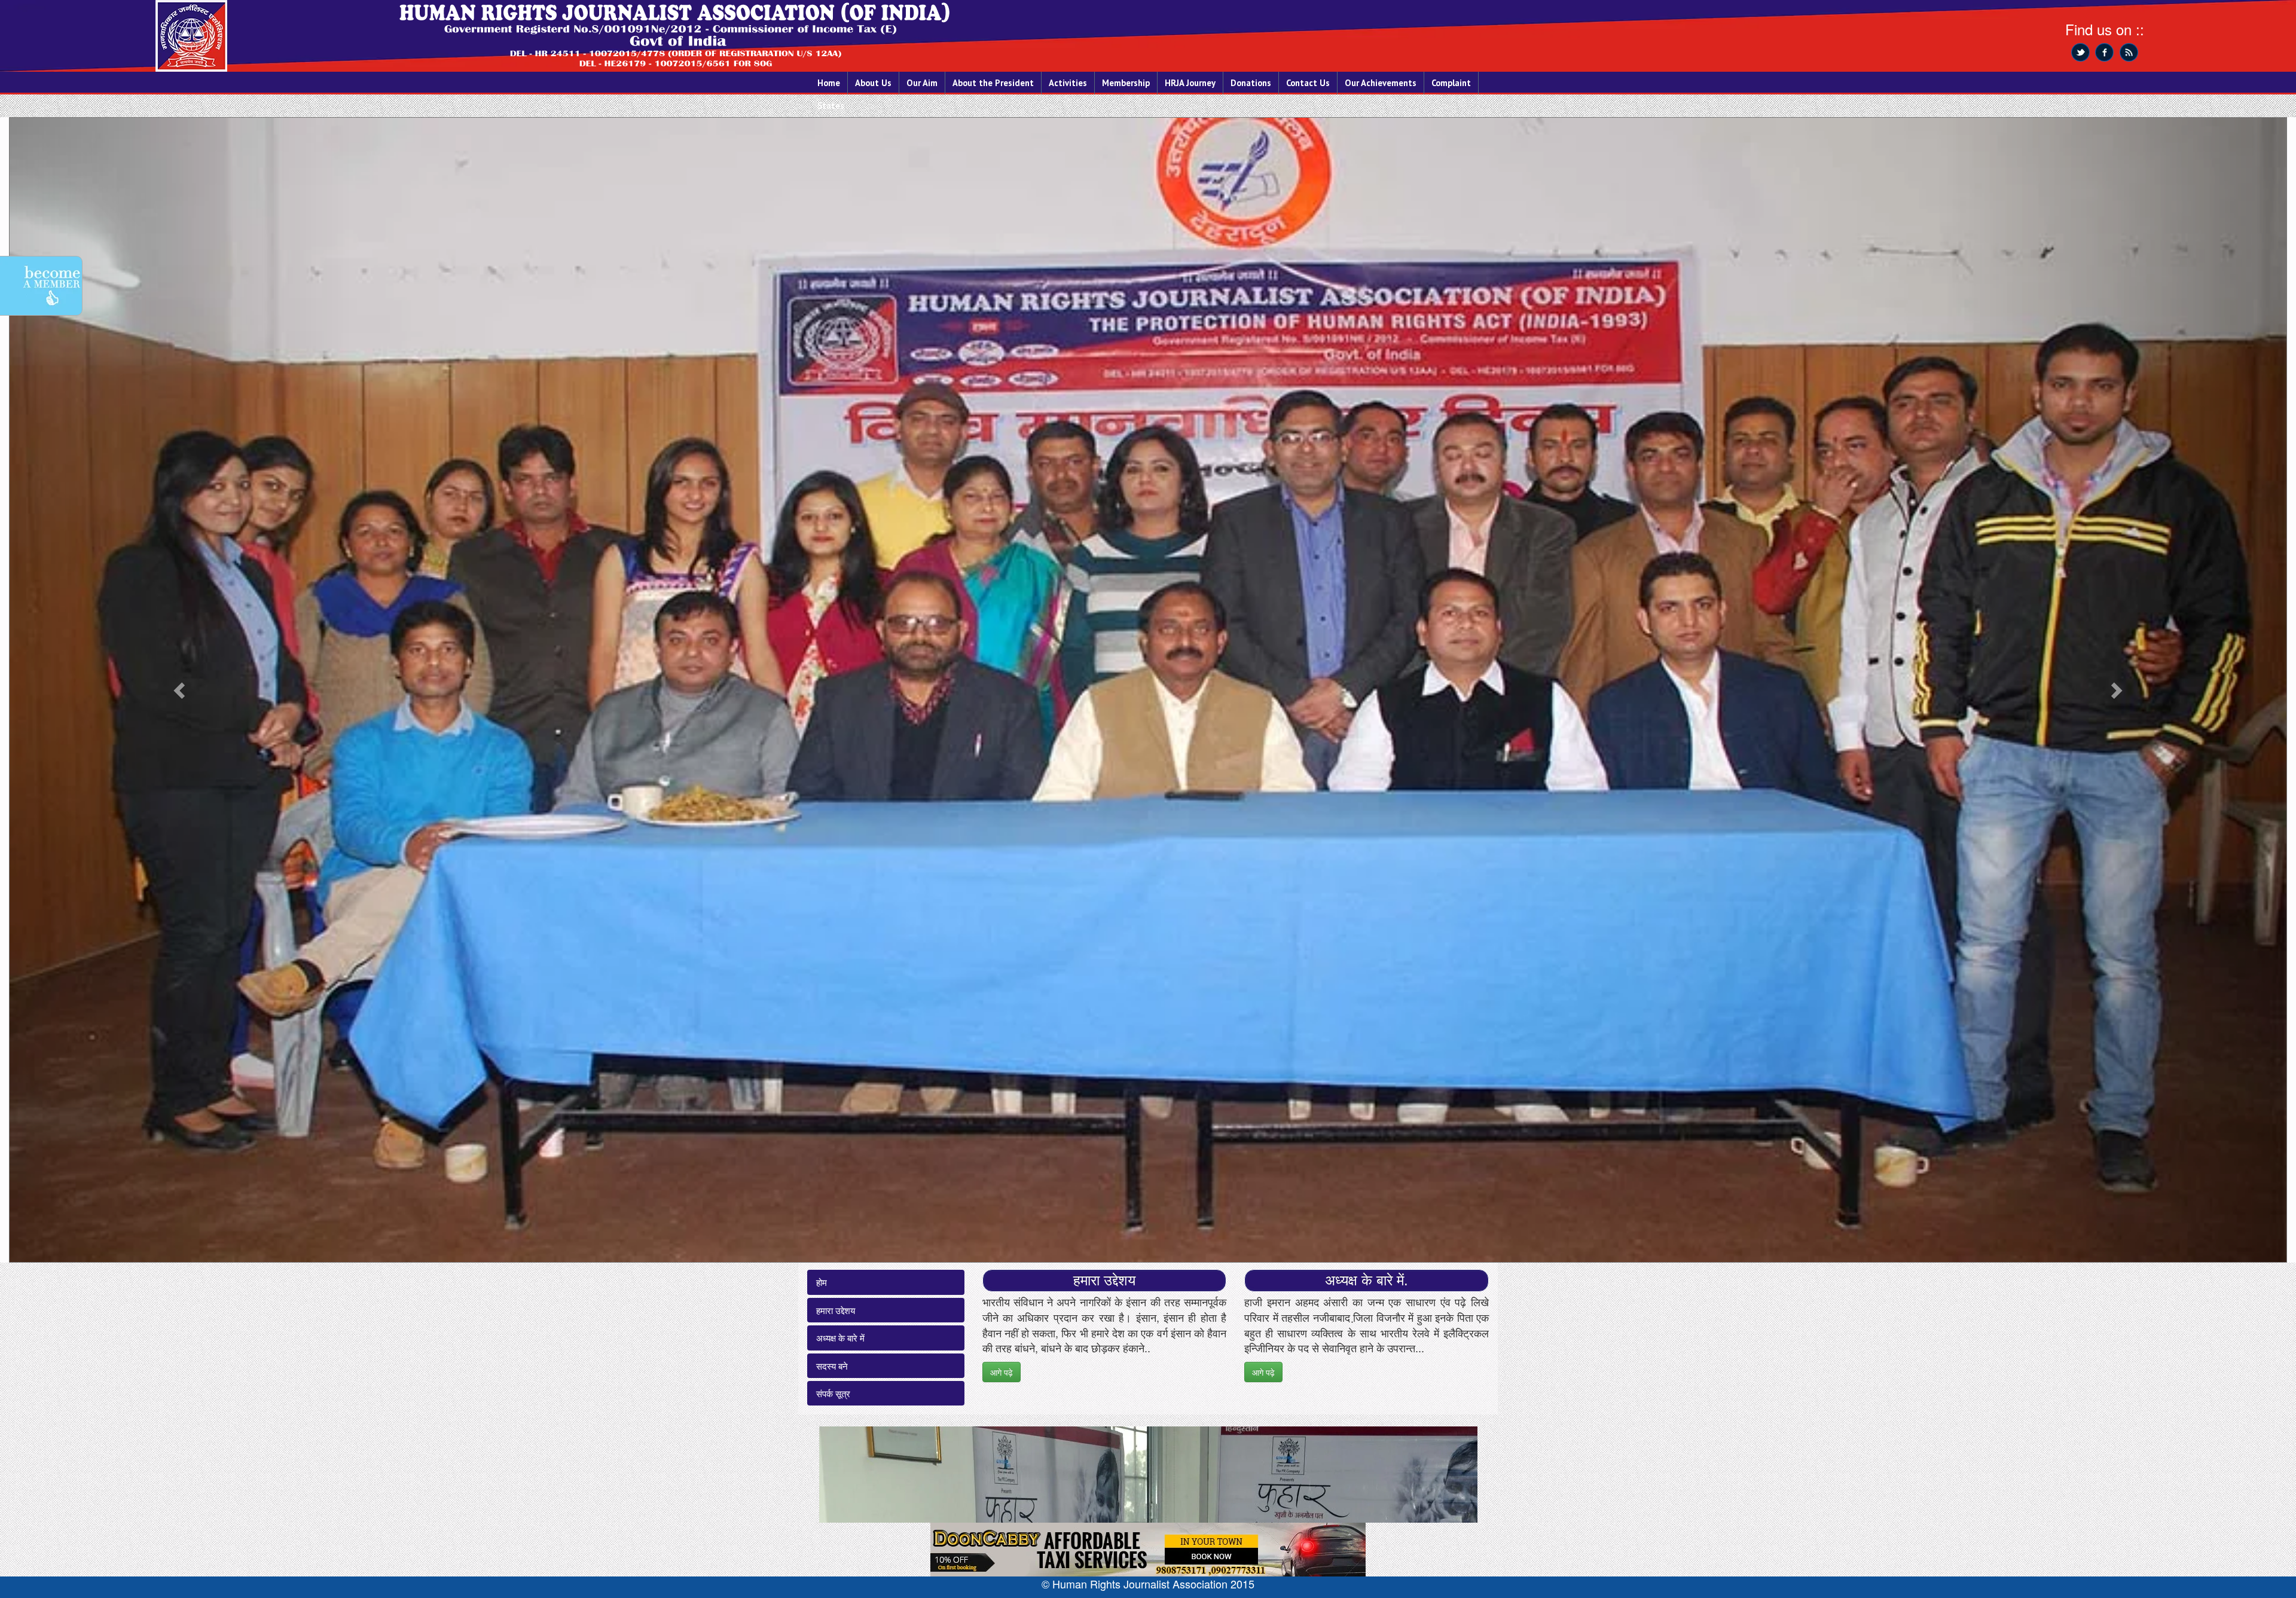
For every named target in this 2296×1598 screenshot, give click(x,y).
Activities (1068, 83)
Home (829, 83)
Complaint (1451, 83)
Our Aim (922, 83)
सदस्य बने (832, 1366)
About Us (873, 83)
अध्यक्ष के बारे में (840, 1338)
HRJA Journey (1190, 83)
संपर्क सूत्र (833, 1393)
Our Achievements (1381, 83)
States (831, 106)
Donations (1251, 83)
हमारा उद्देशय (836, 1310)
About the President (993, 83)
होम (822, 1282)
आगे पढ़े (1002, 1372)
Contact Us (1308, 83)
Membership (1126, 83)
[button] (180, 690)
